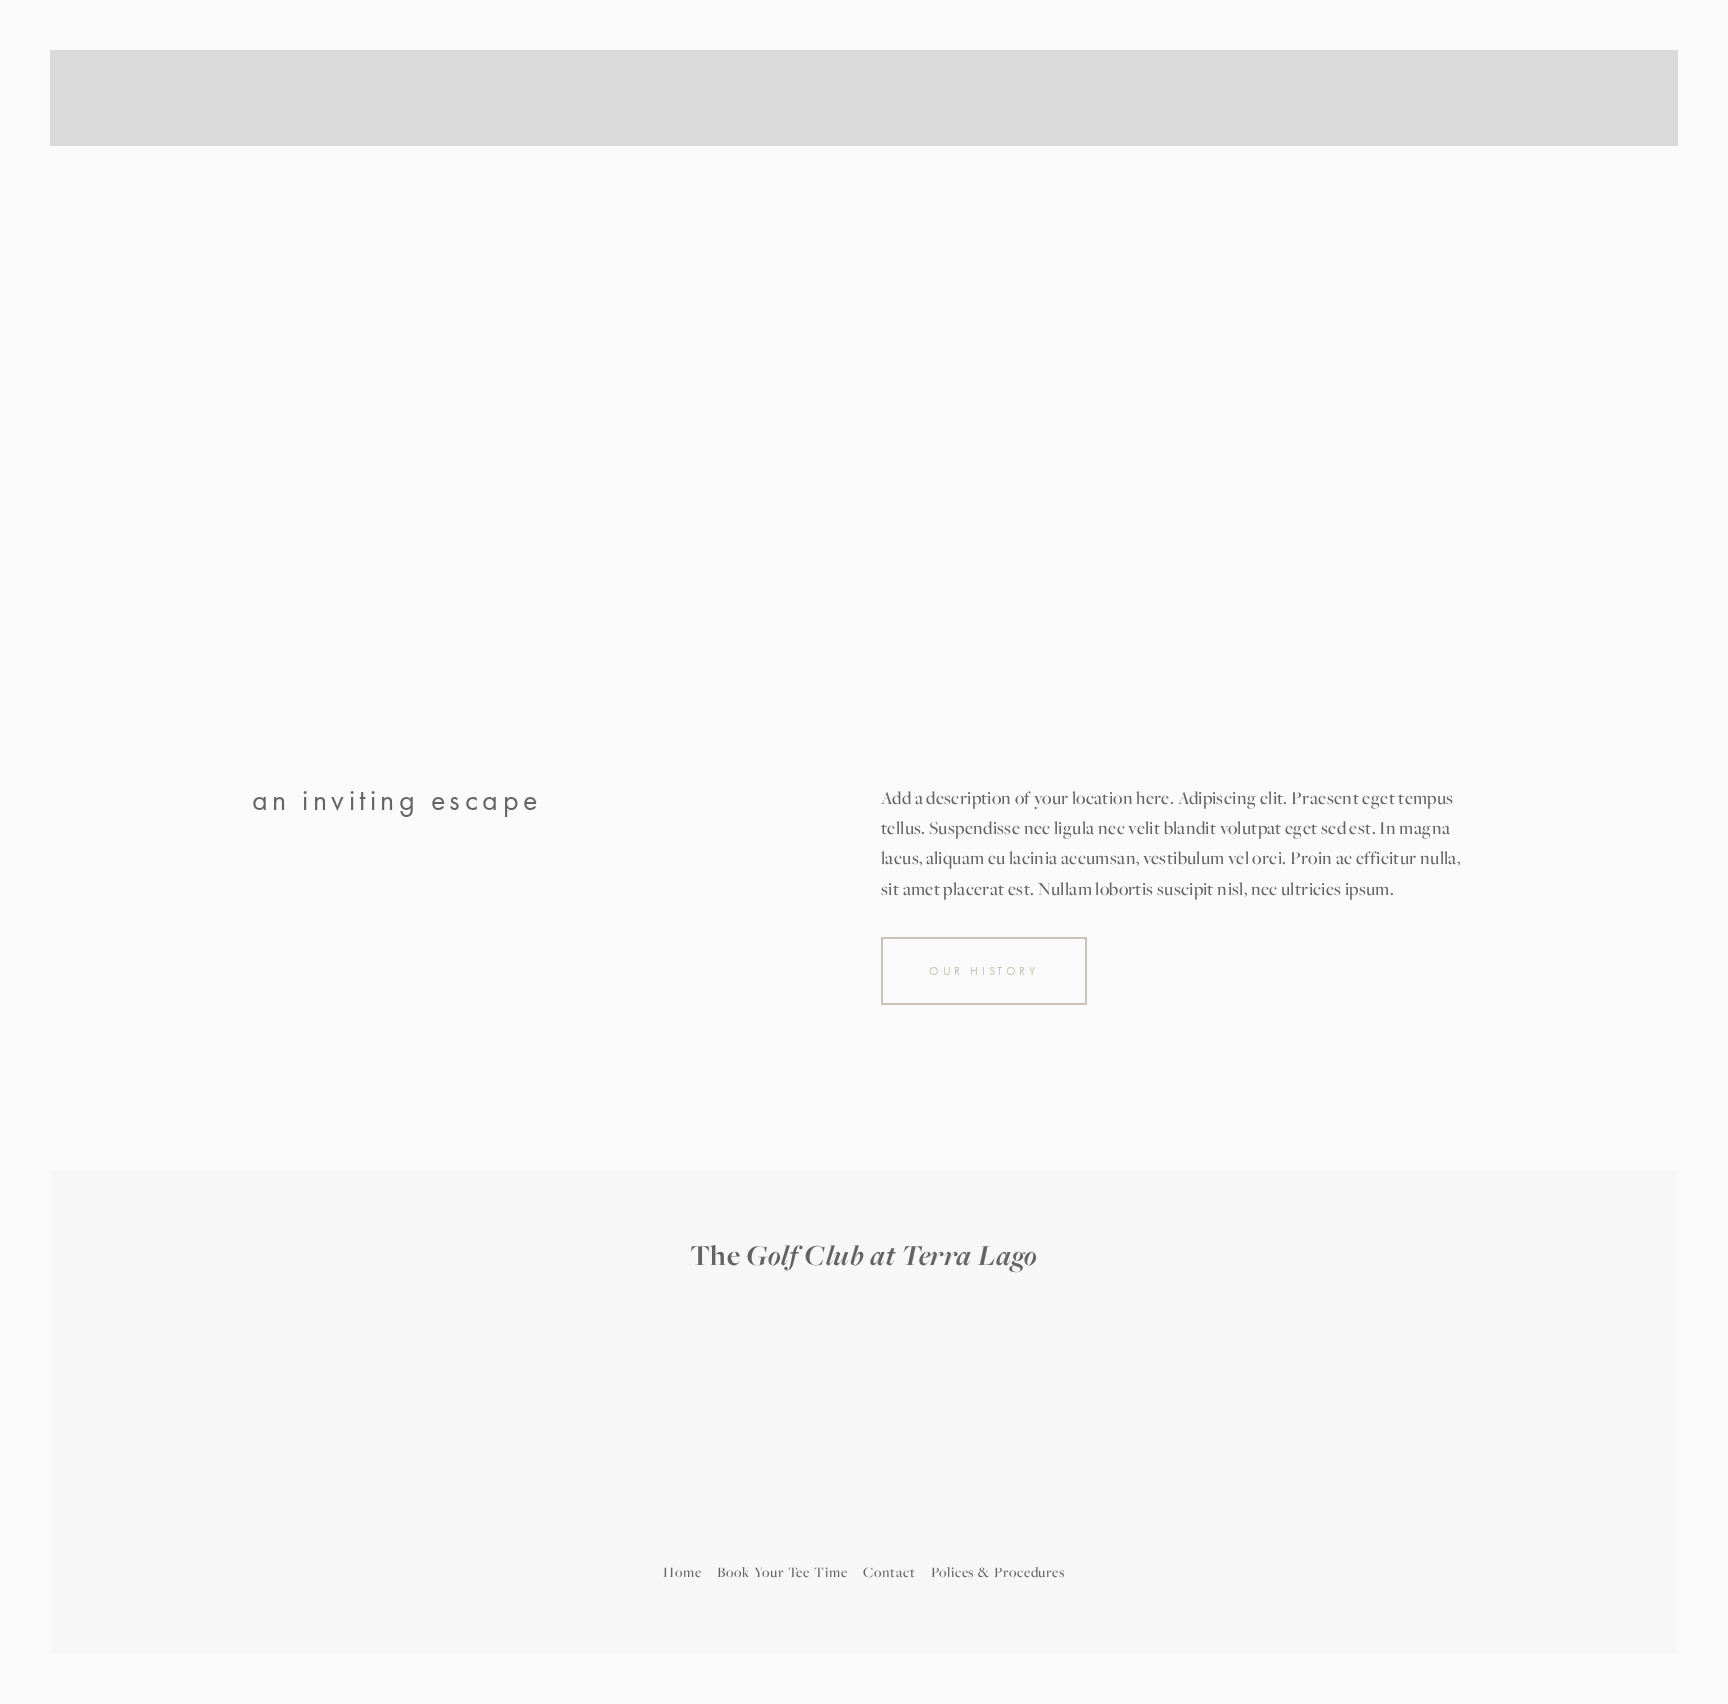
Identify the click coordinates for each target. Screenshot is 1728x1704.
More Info (775, 130)
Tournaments (392, 130)
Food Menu (679, 130)
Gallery (481, 130)
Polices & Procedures (998, 1571)
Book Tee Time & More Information (1150, 131)
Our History (984, 971)
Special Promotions (1393, 131)
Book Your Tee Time (782, 1571)
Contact (889, 1571)
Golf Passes (290, 130)
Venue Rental (574, 130)
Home (682, 1571)
